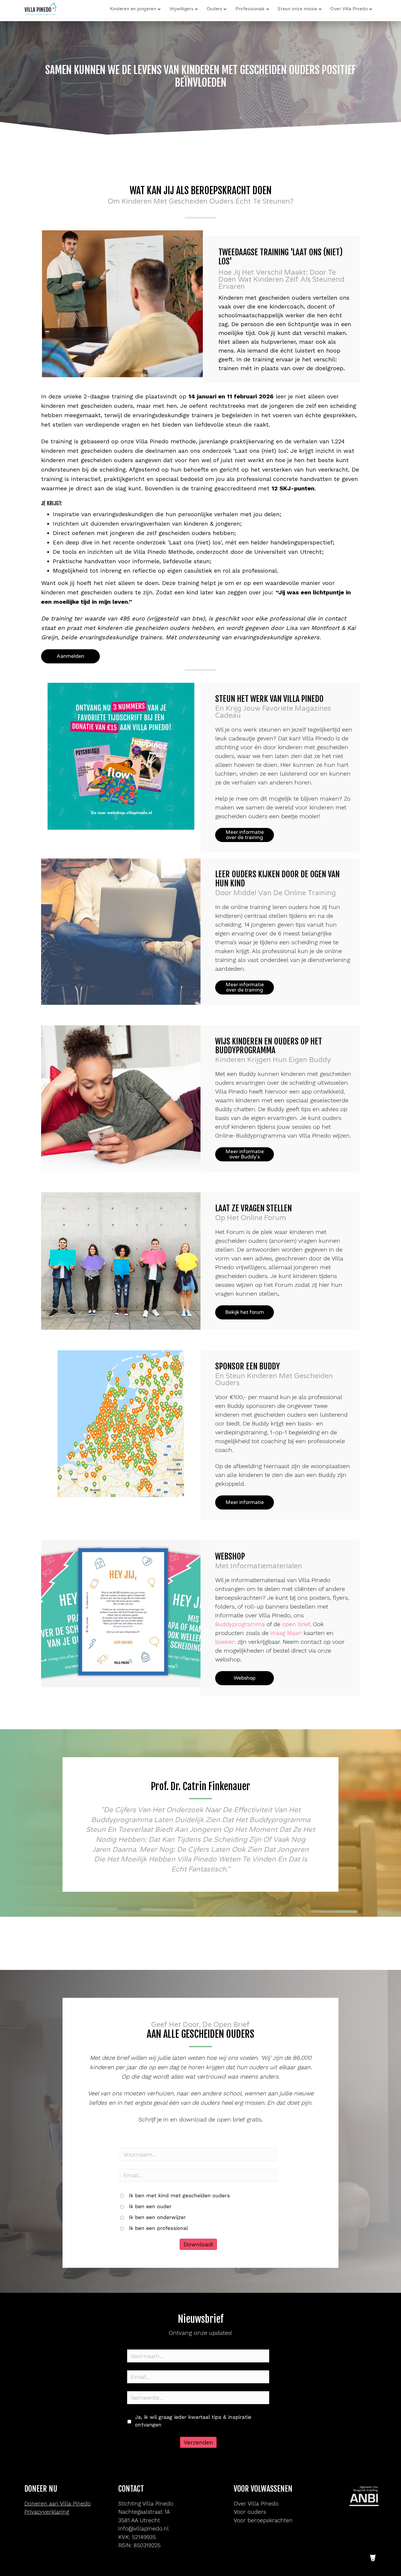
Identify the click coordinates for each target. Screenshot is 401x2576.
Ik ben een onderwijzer (157, 2217)
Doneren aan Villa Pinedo (58, 2504)
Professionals (250, 9)
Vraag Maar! (286, 1633)
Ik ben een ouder (150, 2206)
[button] (70, 656)
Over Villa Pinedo (349, 9)
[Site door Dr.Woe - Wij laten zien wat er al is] (373, 2553)
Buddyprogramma (240, 1624)
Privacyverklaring (47, 2512)
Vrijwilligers (181, 9)
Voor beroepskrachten (263, 2520)
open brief (296, 1624)
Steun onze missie (297, 9)
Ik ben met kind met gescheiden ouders (179, 2196)
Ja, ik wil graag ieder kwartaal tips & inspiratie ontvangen (193, 2421)
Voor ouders (250, 2512)
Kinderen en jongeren (133, 9)
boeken (225, 1642)
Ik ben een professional (159, 2228)
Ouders (215, 9)
